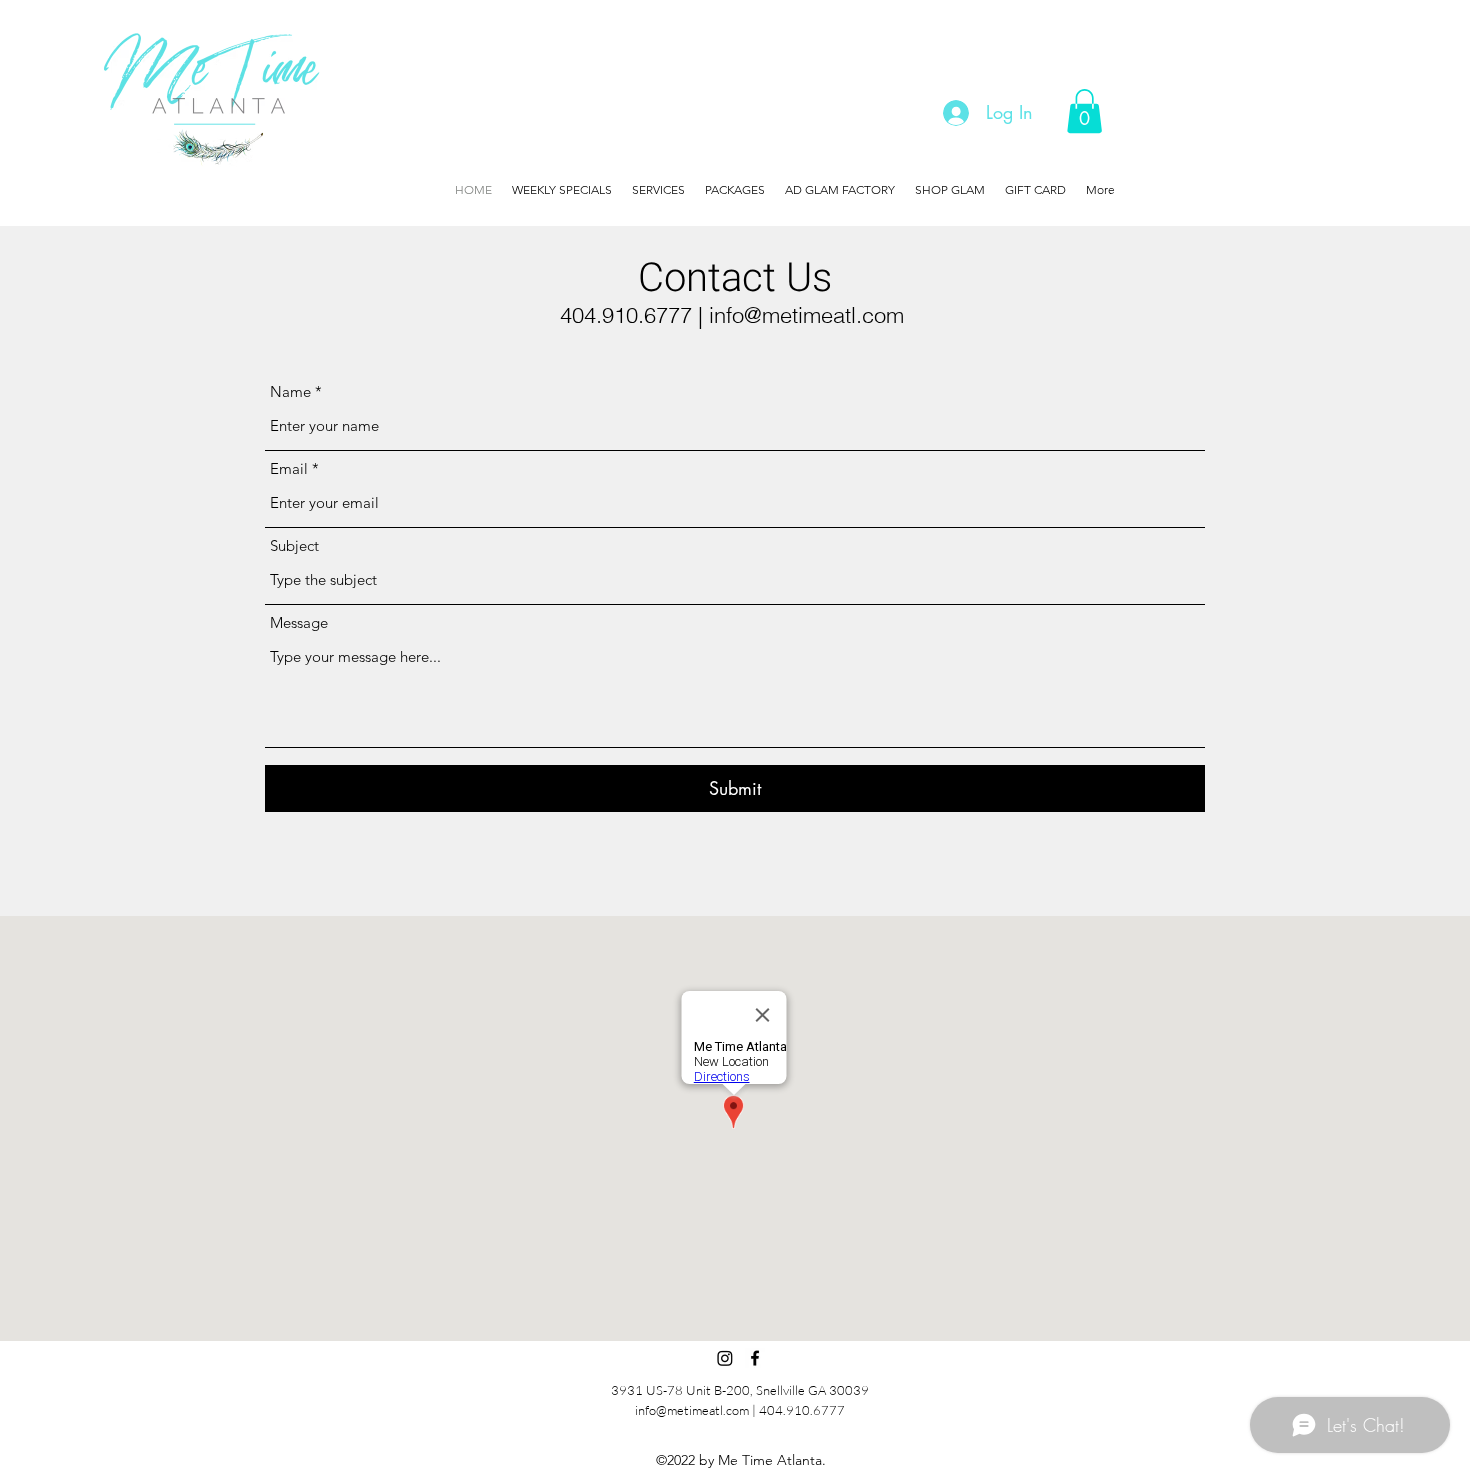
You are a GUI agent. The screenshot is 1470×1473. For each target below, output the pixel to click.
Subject (294, 545)
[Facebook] (755, 1358)
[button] (1084, 111)
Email (289, 468)
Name (290, 391)
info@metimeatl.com (806, 315)
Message (299, 622)
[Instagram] (725, 1358)
